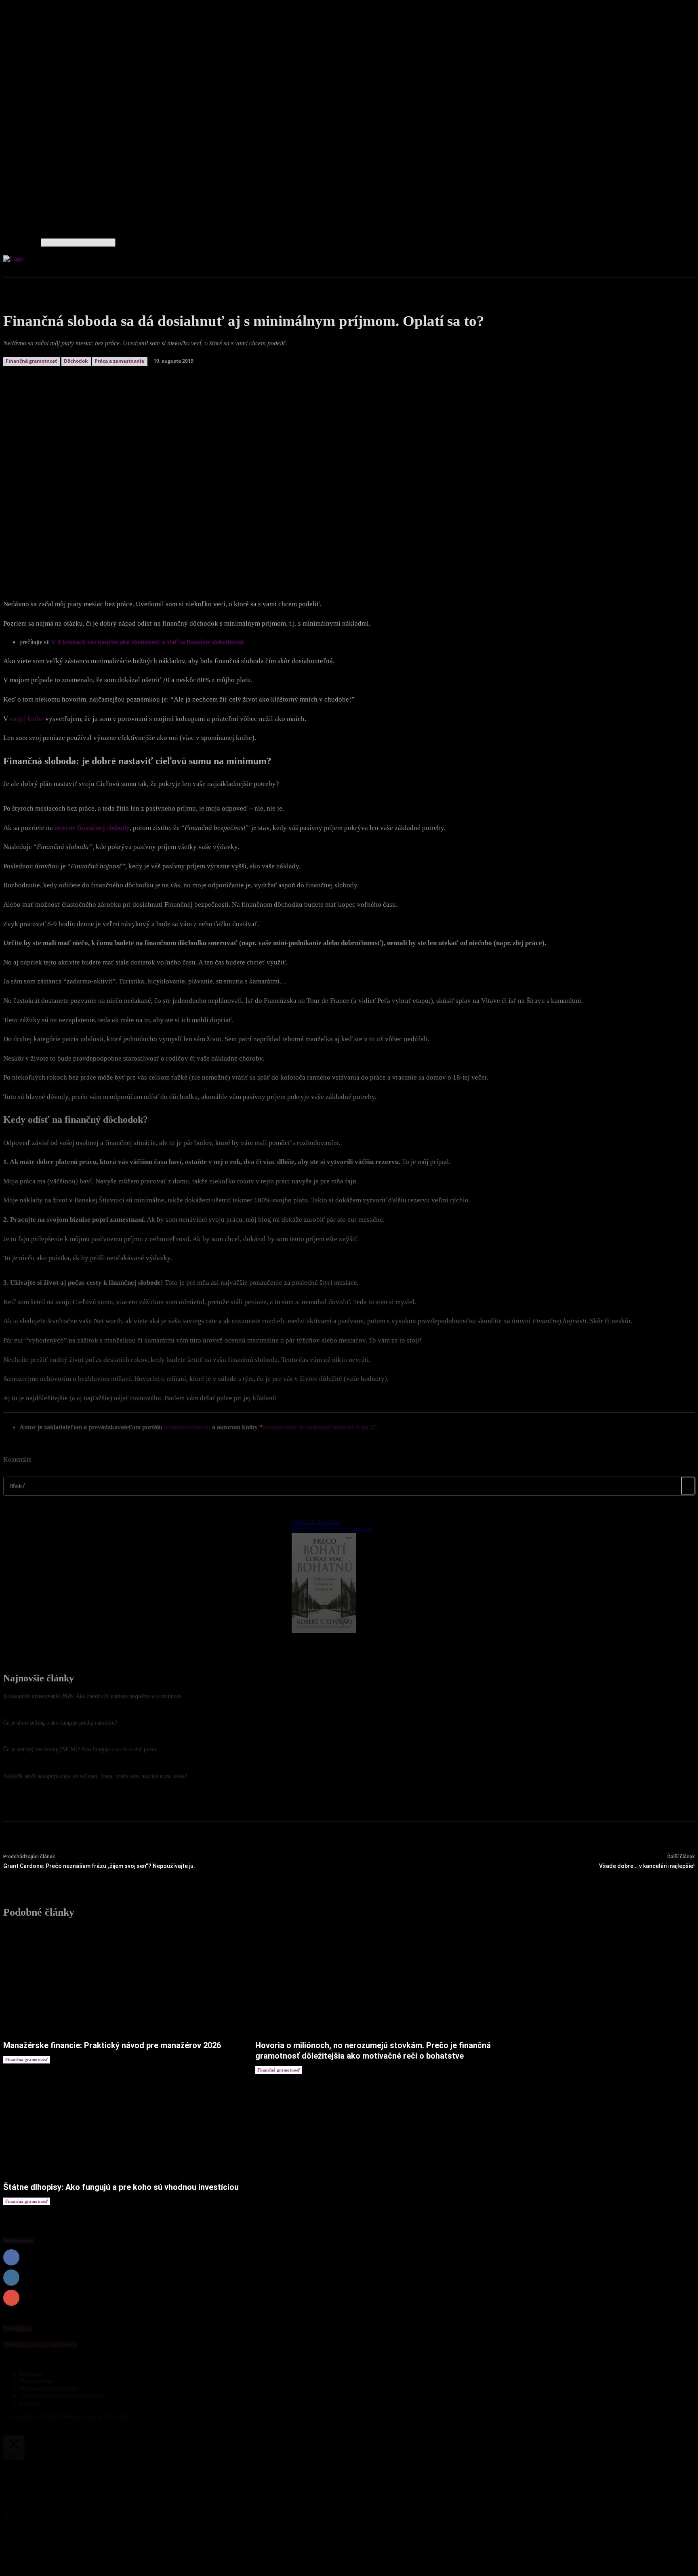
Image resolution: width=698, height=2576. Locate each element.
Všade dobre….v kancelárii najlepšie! (647, 1866)
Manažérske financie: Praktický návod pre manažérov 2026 (112, 2045)
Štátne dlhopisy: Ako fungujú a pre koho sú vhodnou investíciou (121, 2187)
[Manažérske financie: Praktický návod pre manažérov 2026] (121, 1982)
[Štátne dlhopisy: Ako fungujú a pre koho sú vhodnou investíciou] (121, 2123)
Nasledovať (680, 2278)
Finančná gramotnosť (27, 2059)
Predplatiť (682, 2298)
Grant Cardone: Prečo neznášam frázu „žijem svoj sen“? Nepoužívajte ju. (99, 1866)
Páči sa (686, 2258)
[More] (203, 559)
